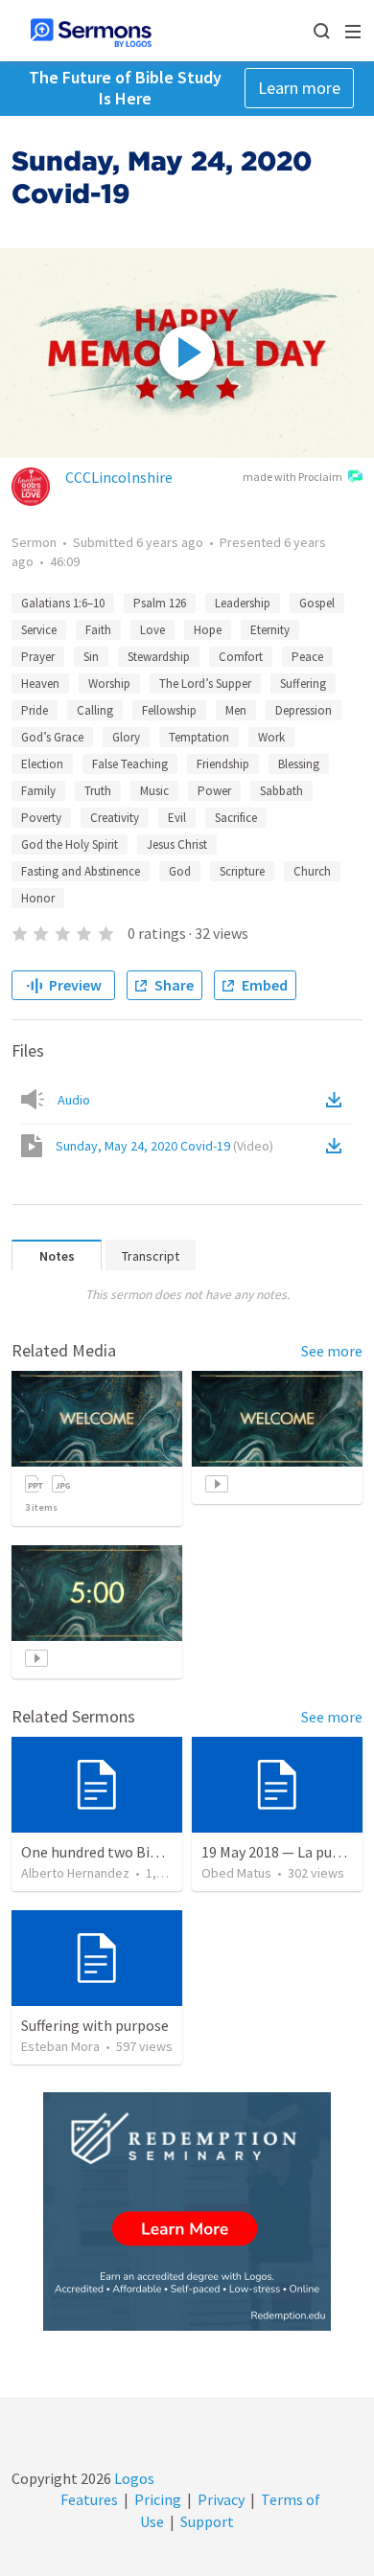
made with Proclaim (292, 477)
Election (42, 764)
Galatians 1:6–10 (63, 603)
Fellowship (169, 710)
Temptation (199, 737)
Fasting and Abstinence (81, 871)
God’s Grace (52, 737)
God (180, 871)
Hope (208, 630)
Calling (95, 710)
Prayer (38, 657)
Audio (74, 1100)
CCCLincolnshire (119, 477)
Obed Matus (236, 1873)
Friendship (223, 764)
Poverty (41, 818)
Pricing (158, 2499)
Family (38, 791)
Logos (133, 2478)
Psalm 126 (160, 603)
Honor (38, 898)
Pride (35, 710)
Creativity (115, 818)
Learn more (299, 88)
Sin (91, 657)
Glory (126, 737)
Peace (307, 657)
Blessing (299, 764)
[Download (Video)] (338, 1146)
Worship (109, 684)
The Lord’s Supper (205, 684)
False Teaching (130, 764)
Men (236, 710)
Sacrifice (236, 818)
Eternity (270, 630)
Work (271, 737)
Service (39, 630)
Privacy (221, 2499)
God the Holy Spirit (70, 844)
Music (154, 791)
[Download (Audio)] (338, 1100)
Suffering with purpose (95, 2025)
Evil (177, 818)
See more (332, 1351)
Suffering (303, 684)
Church (312, 871)
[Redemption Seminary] (187, 2211)
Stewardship (159, 657)
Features (89, 2499)
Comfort (241, 657)
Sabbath (281, 791)
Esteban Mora (60, 2046)
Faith (98, 630)
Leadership (243, 603)
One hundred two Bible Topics (119, 1852)
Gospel (317, 603)
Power (214, 791)
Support (207, 2521)
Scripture (242, 871)
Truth (98, 791)
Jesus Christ (177, 844)
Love (152, 630)
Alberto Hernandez (75, 1873)
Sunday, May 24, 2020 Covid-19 (164, 1146)
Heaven (40, 684)
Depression (304, 710)
